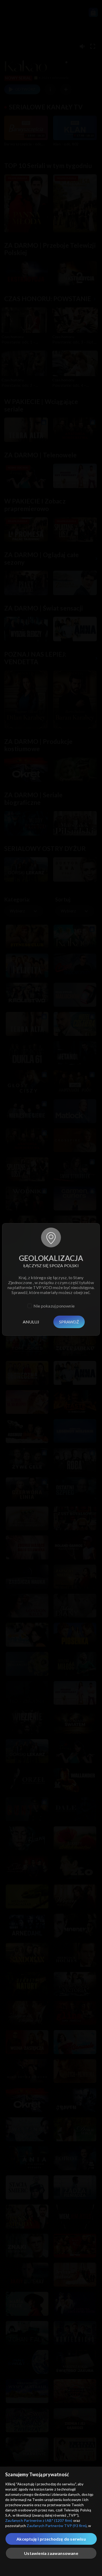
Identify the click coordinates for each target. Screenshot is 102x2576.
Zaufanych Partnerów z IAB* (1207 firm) (39, 2520)
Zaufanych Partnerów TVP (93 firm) (57, 2526)
